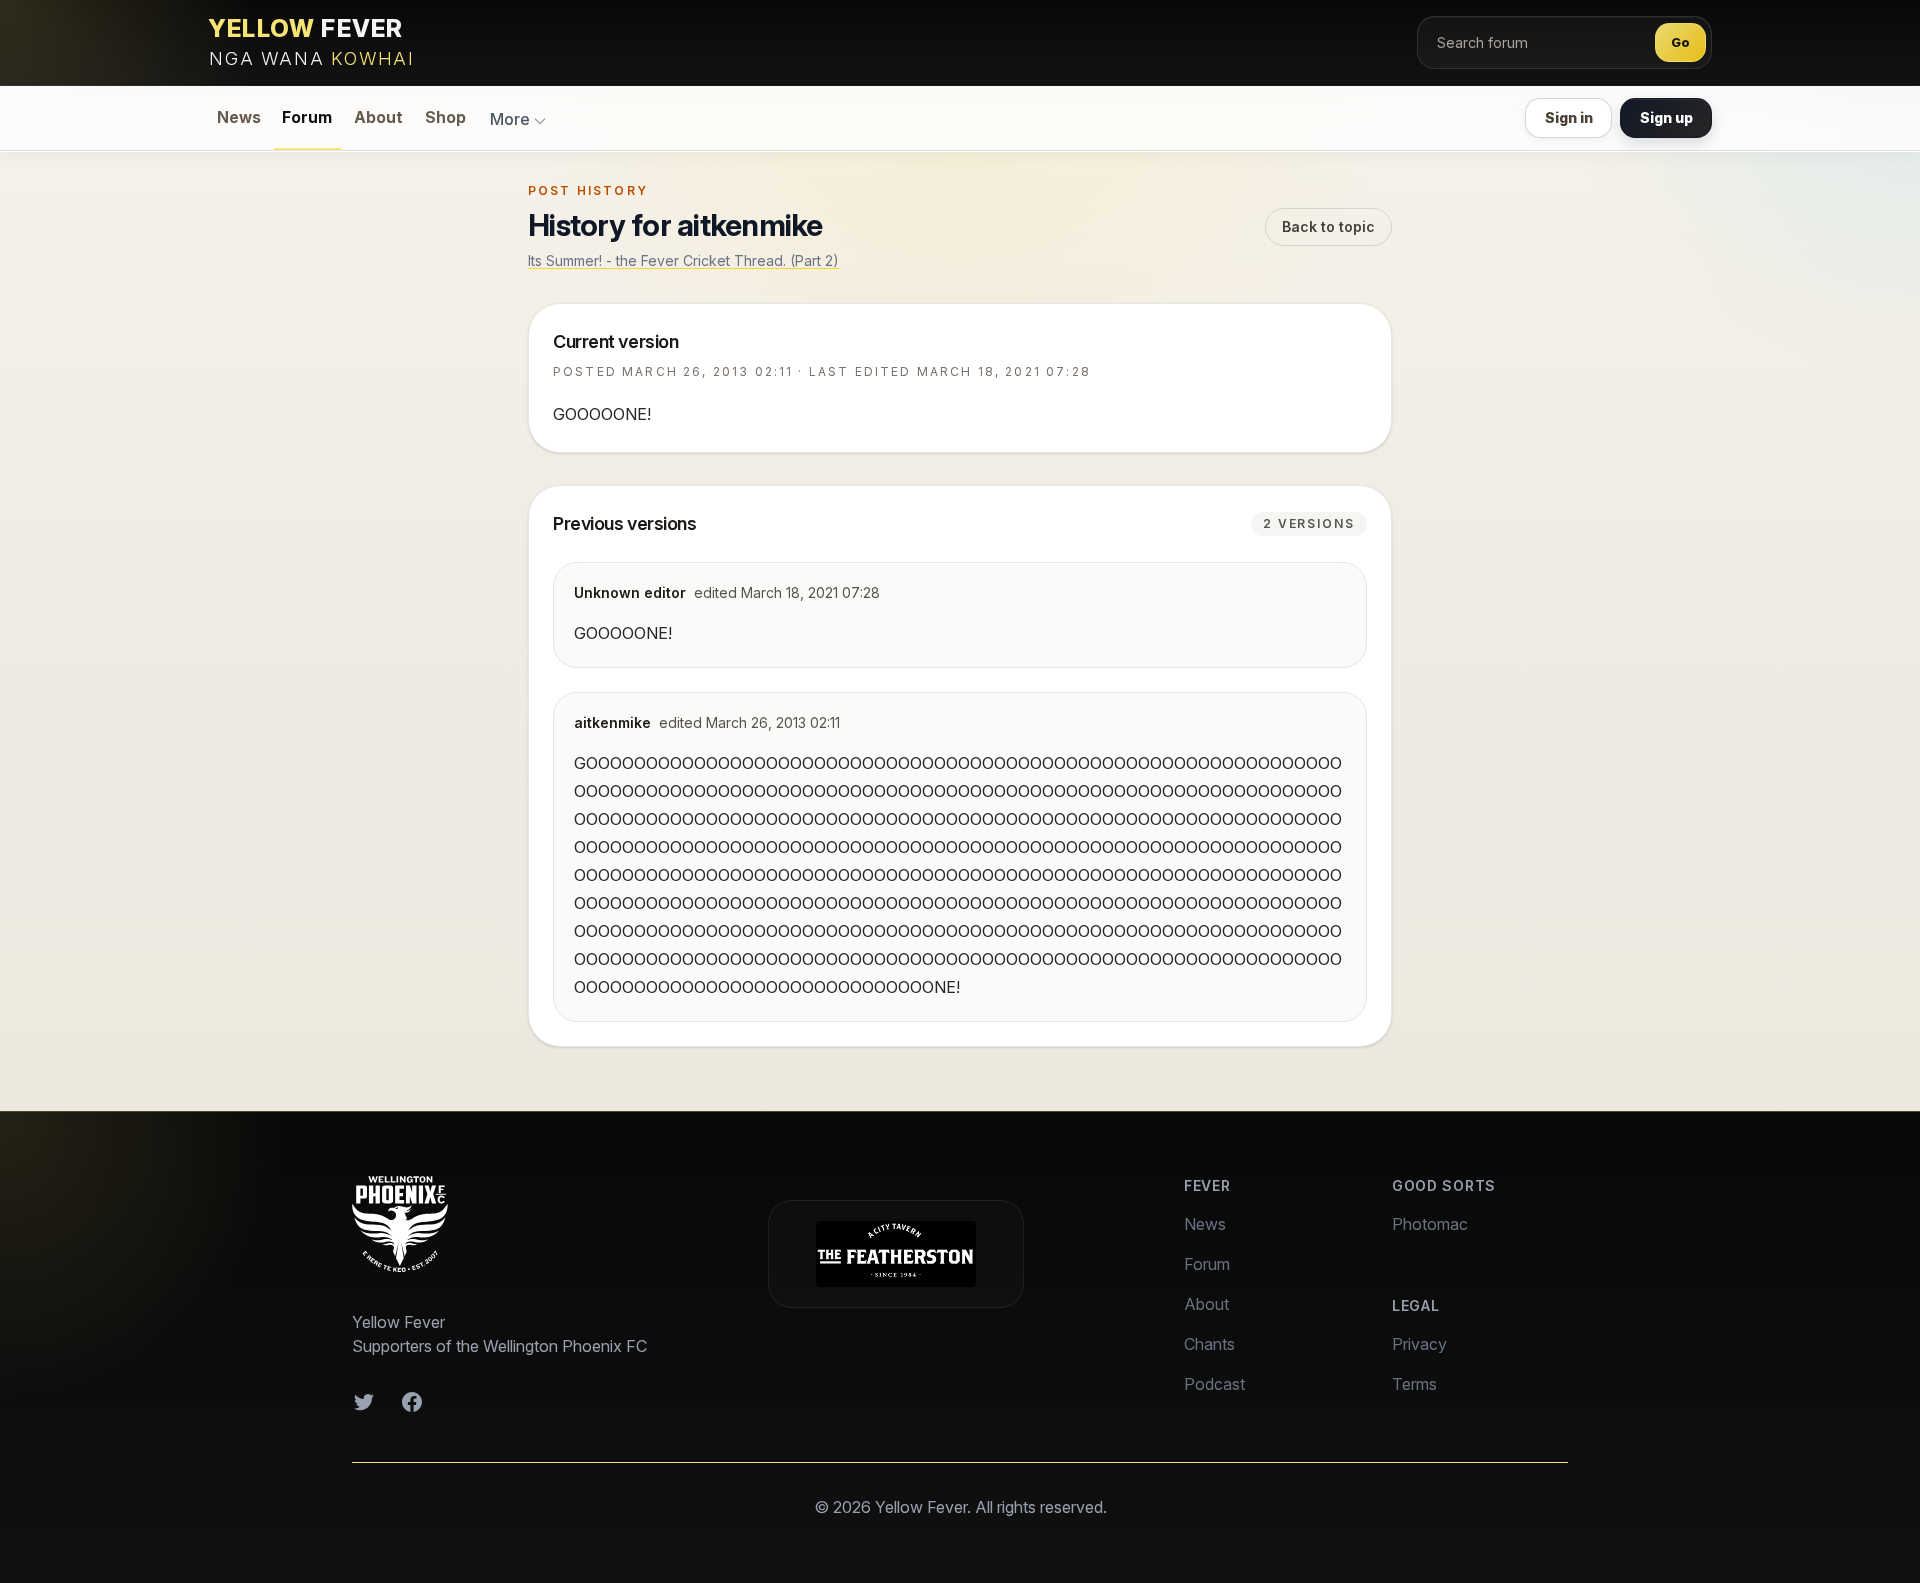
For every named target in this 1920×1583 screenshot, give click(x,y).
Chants (1209, 1344)
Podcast (1214, 1384)
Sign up (1666, 117)
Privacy (1419, 1344)
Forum (307, 117)
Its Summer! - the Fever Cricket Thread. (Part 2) (683, 260)
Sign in (1569, 117)
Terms (1414, 1384)
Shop (445, 117)
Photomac (1430, 1224)
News (239, 117)
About (378, 117)
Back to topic (1328, 226)
